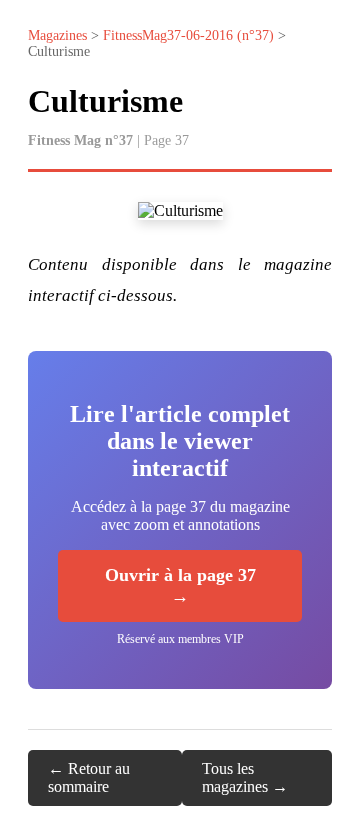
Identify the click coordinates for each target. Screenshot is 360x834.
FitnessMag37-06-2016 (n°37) (188, 35)
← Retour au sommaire (89, 777)
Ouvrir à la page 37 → (180, 585)
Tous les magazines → (245, 777)
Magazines (57, 35)
